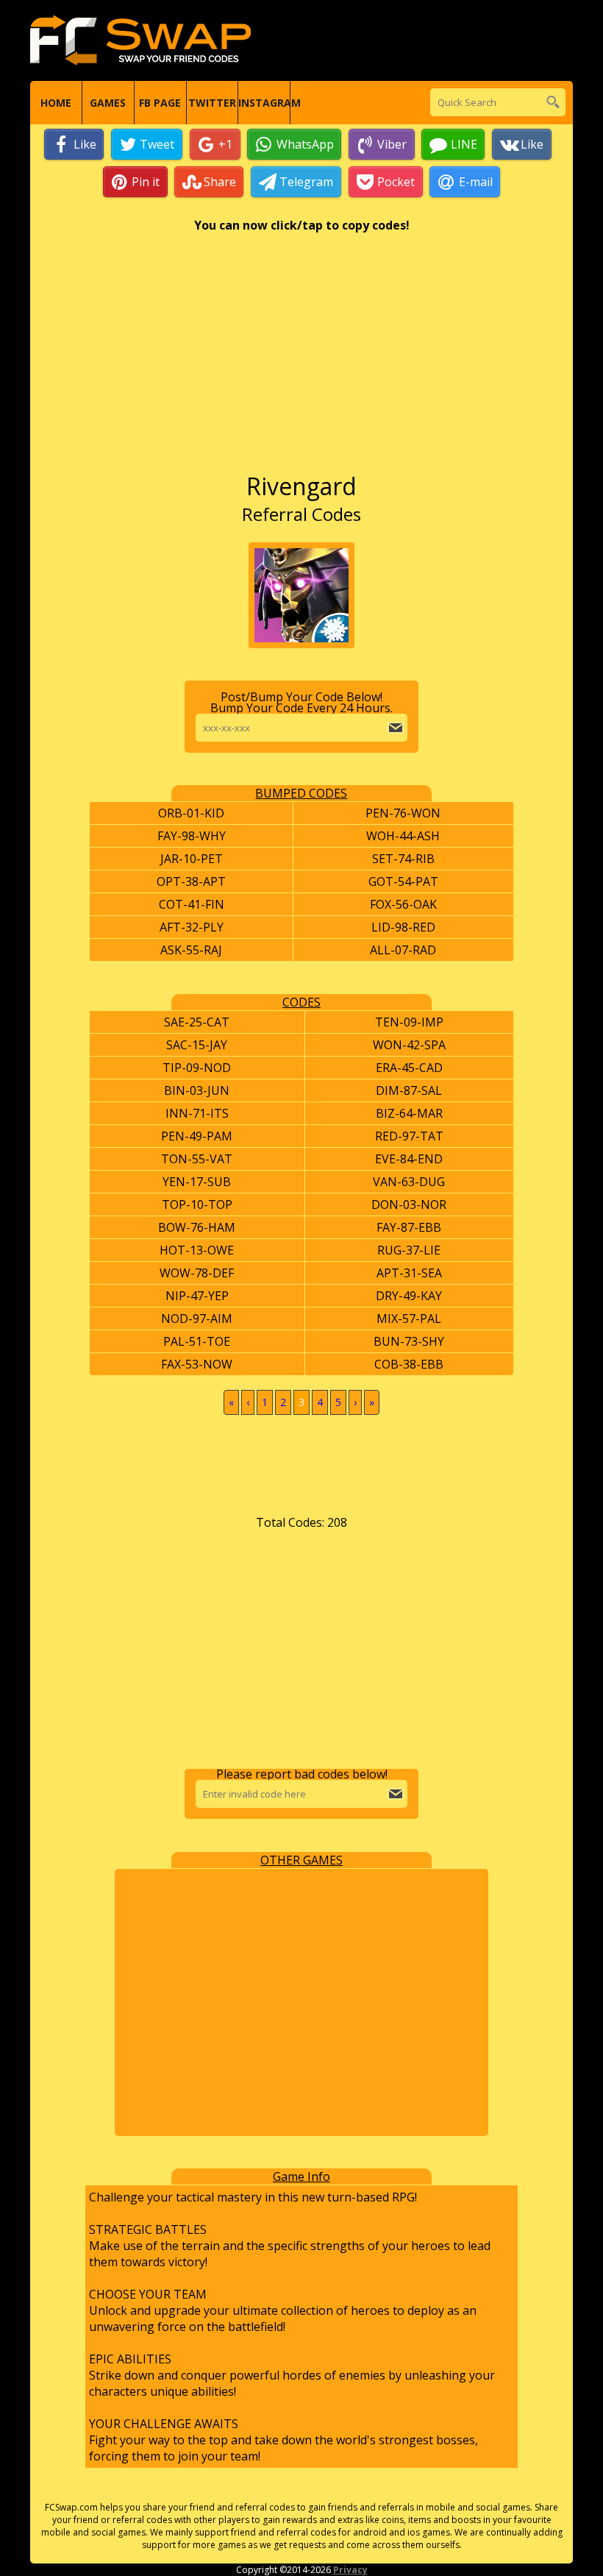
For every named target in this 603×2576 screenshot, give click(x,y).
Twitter (212, 103)
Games (108, 103)
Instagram (264, 103)
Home (56, 103)
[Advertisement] (301, 360)
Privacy (350, 2570)
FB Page (160, 103)
